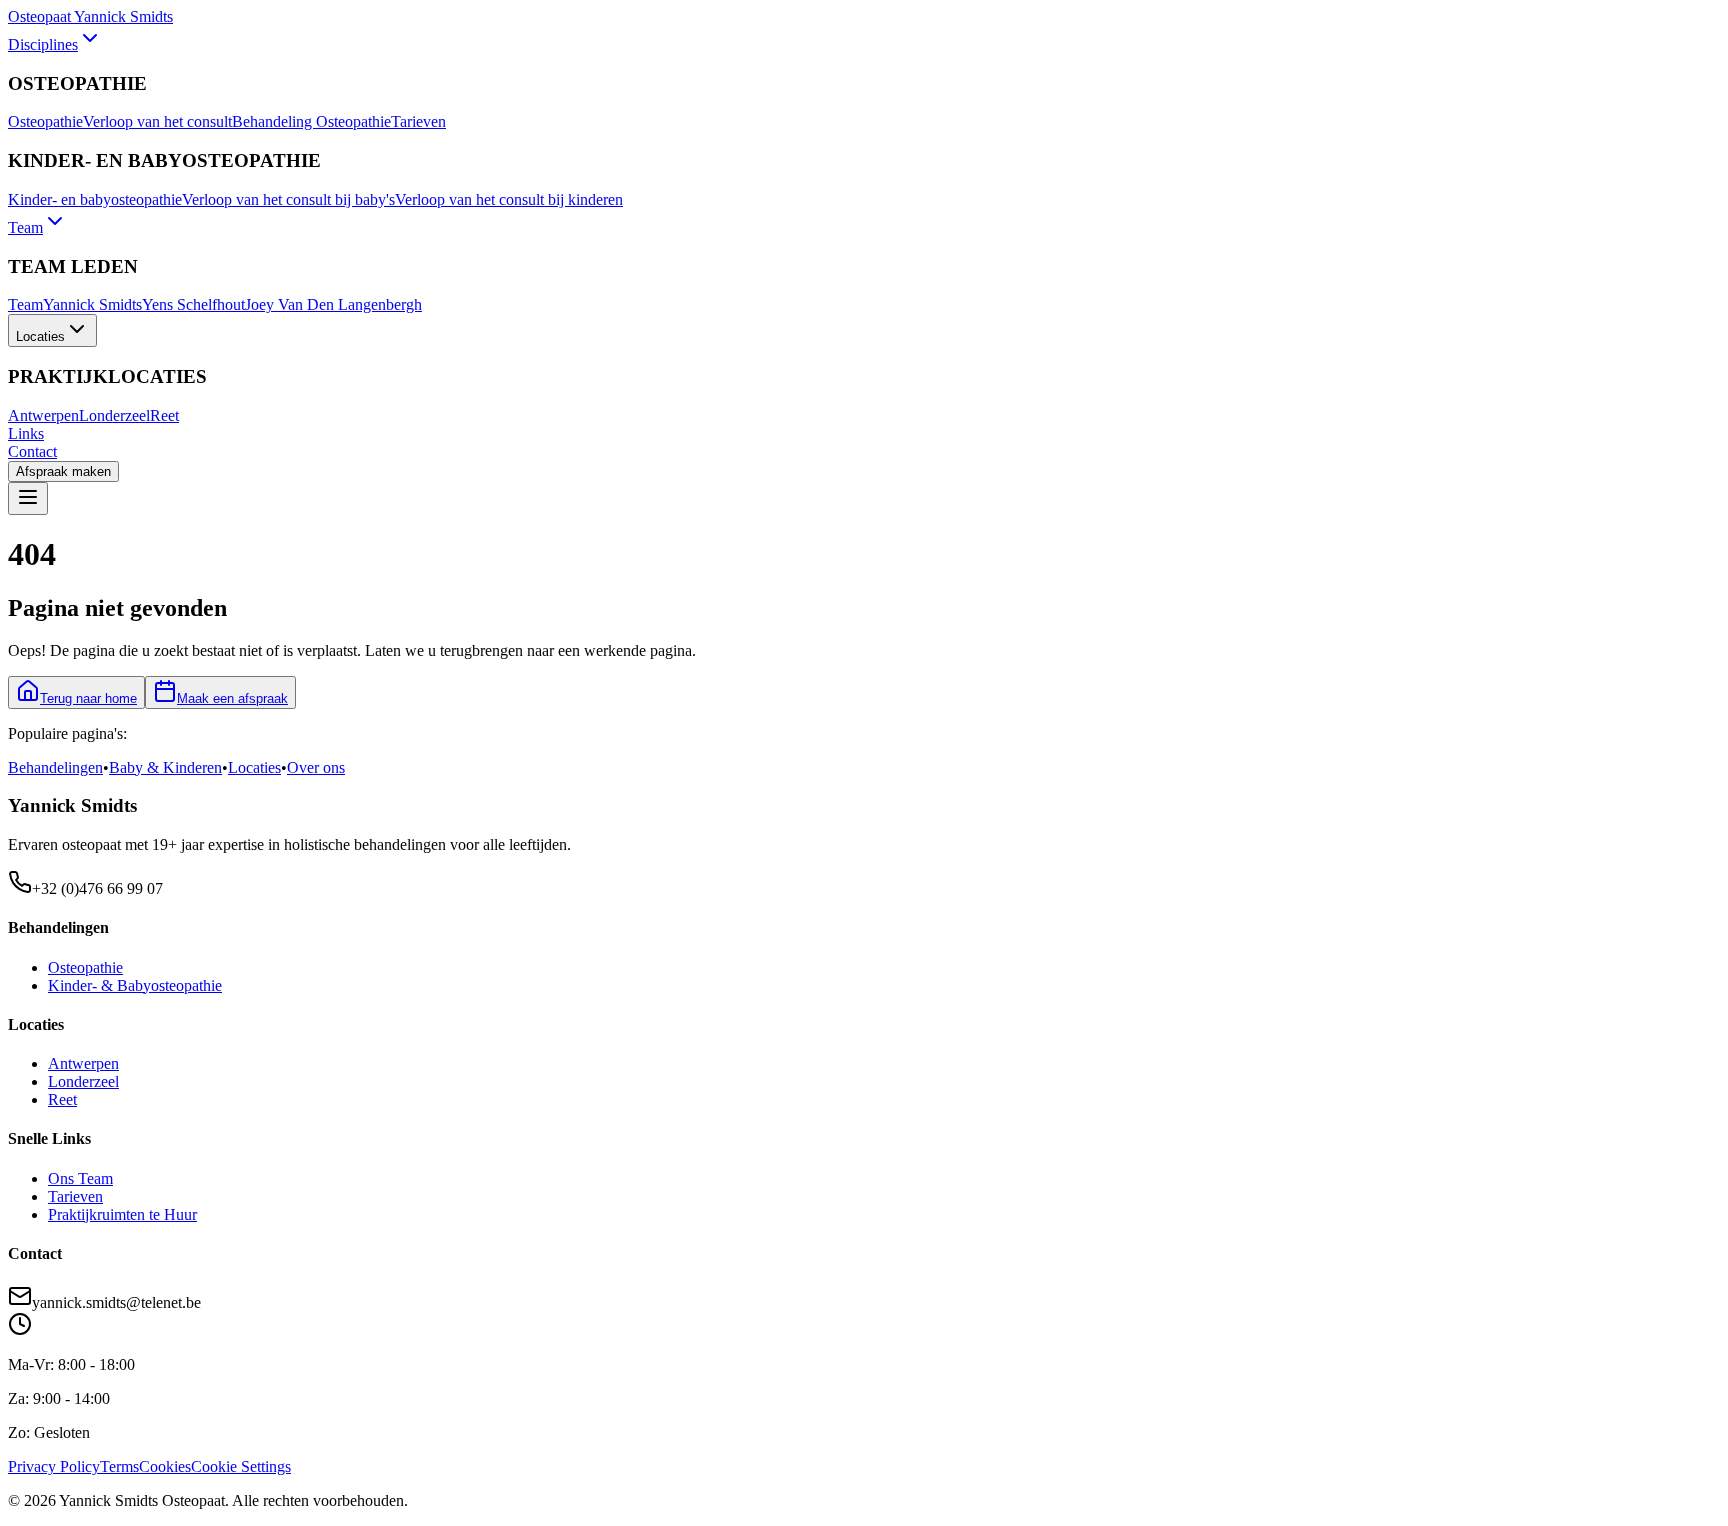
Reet (164, 415)
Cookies (165, 1466)
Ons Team (80, 1178)
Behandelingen (55, 767)
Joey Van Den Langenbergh (333, 304)
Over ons (316, 767)
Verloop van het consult (157, 121)
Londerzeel (114, 415)
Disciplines (43, 44)
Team (25, 227)
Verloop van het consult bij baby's (288, 199)
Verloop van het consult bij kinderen (509, 199)
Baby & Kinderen (165, 767)
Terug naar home (88, 698)
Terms (119, 1466)
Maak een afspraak (232, 698)
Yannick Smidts (92, 304)
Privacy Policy (54, 1466)
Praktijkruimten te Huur (122, 1214)
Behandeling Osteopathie (311, 121)
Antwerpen (43, 415)
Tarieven (418, 121)
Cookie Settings (241, 1466)
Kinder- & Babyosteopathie (135, 985)
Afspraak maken (63, 471)
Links (26, 433)
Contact (32, 451)
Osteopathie (45, 121)
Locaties (40, 336)
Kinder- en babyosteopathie (95, 199)
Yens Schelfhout (193, 304)
